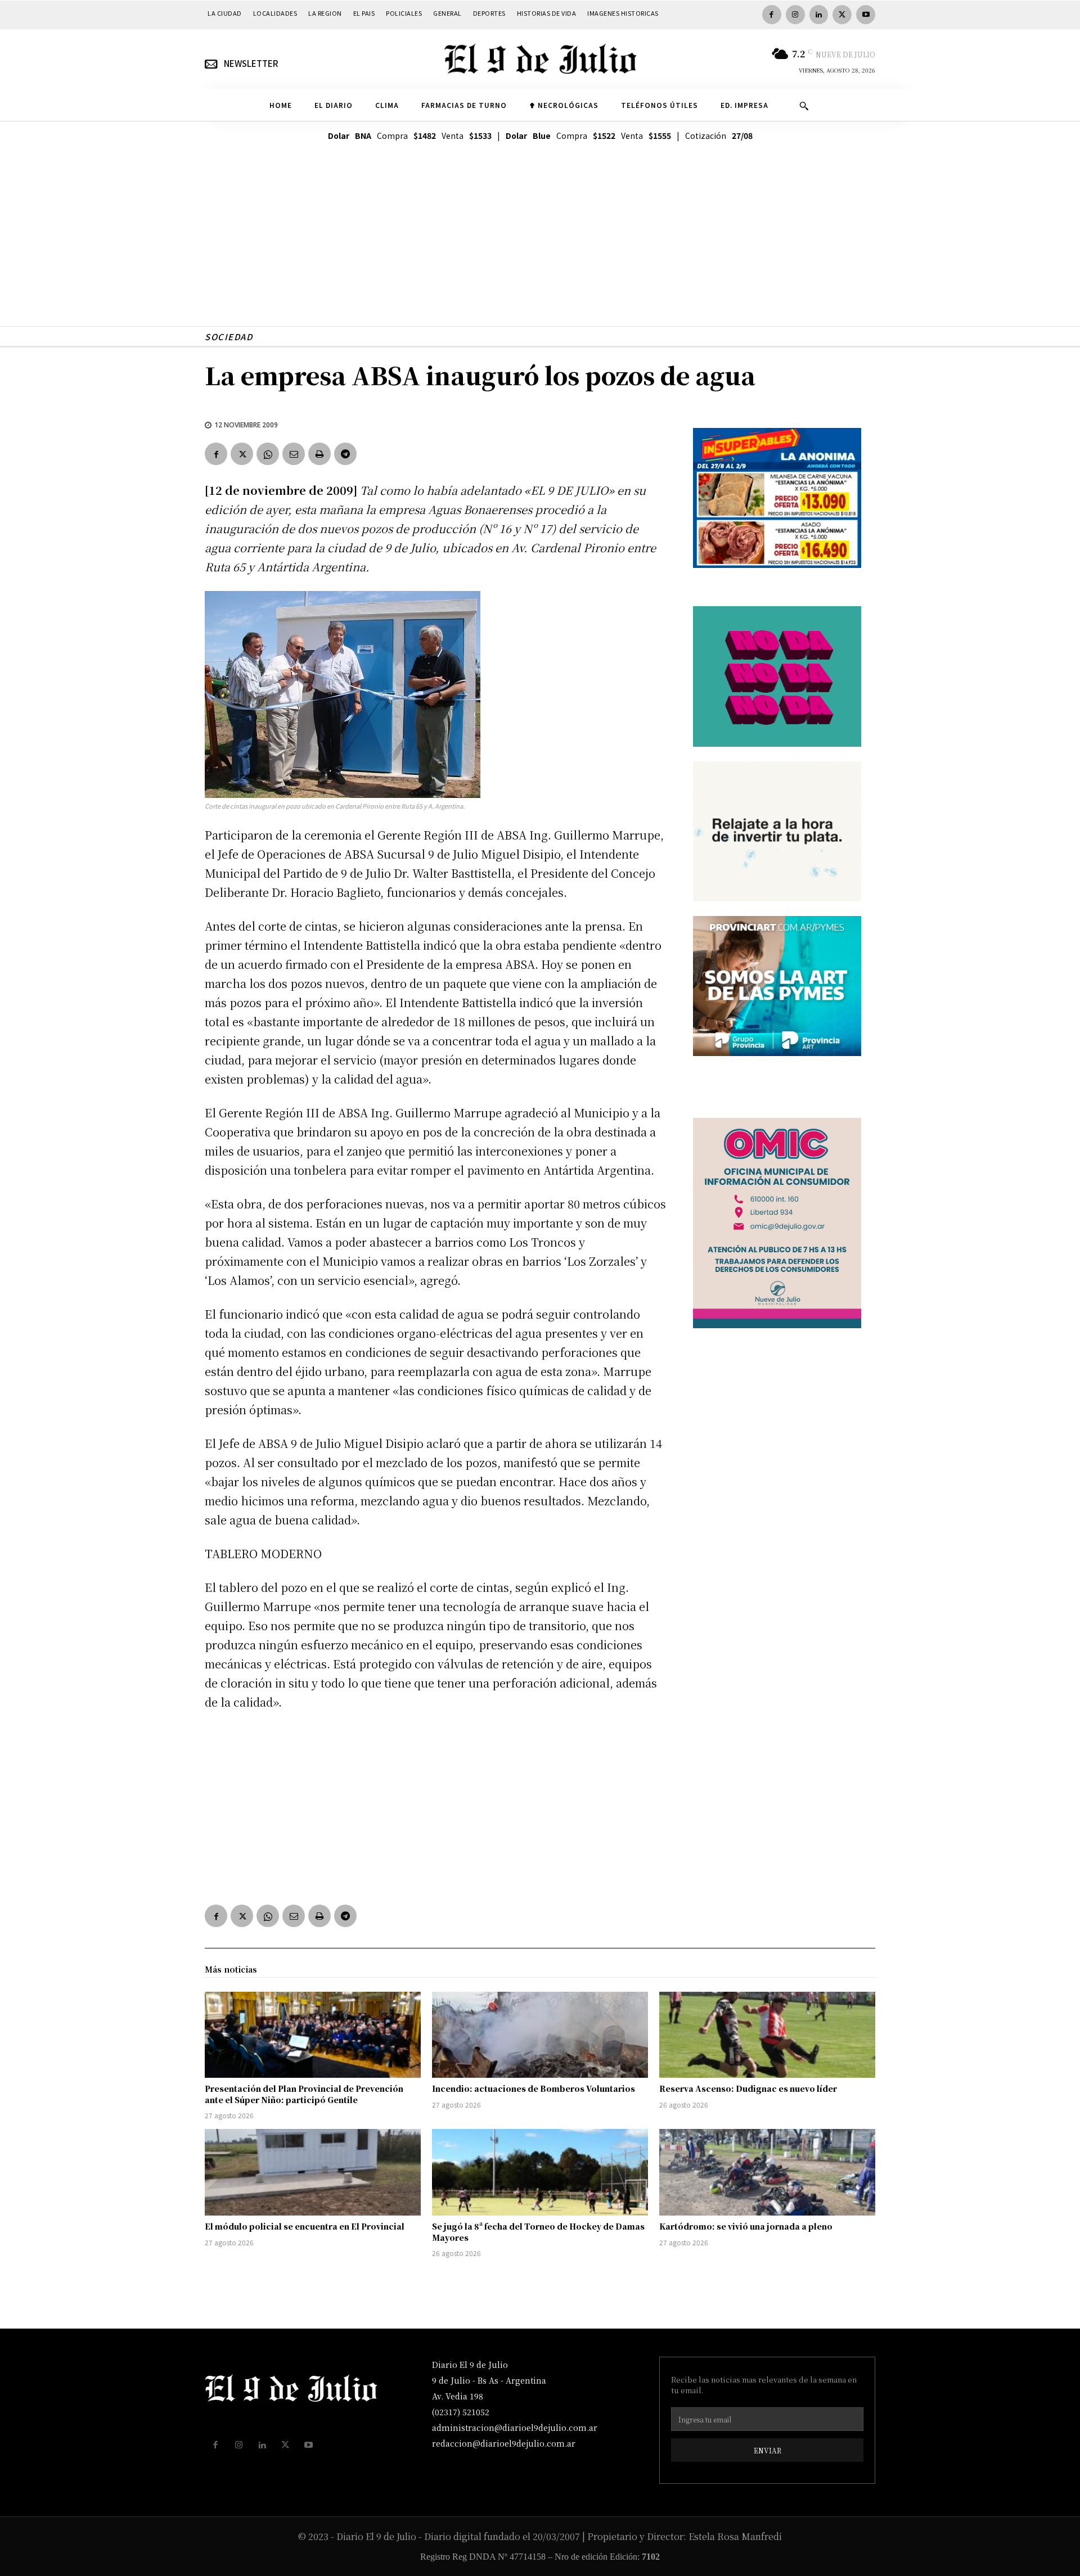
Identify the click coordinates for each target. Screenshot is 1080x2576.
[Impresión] (319, 454)
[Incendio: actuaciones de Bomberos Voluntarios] (540, 2035)
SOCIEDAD (229, 337)
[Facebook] (772, 15)
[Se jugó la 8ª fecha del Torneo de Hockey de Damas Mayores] (540, 2172)
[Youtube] (866, 15)
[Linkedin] (819, 15)
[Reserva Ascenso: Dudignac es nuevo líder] (767, 2035)
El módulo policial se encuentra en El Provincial (305, 2226)
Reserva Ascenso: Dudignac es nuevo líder (748, 2088)
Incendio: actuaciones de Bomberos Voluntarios (534, 2088)
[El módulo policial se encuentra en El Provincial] (313, 2172)
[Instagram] (795, 15)
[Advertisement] (540, 247)
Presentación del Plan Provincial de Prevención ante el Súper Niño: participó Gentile (304, 2094)
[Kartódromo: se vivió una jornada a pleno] (767, 2172)
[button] (804, 106)
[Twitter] (842, 15)
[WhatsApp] (268, 454)
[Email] (294, 454)
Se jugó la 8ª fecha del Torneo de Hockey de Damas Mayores (538, 2232)
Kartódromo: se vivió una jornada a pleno (746, 2226)
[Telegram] (345, 454)
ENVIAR (768, 2450)
